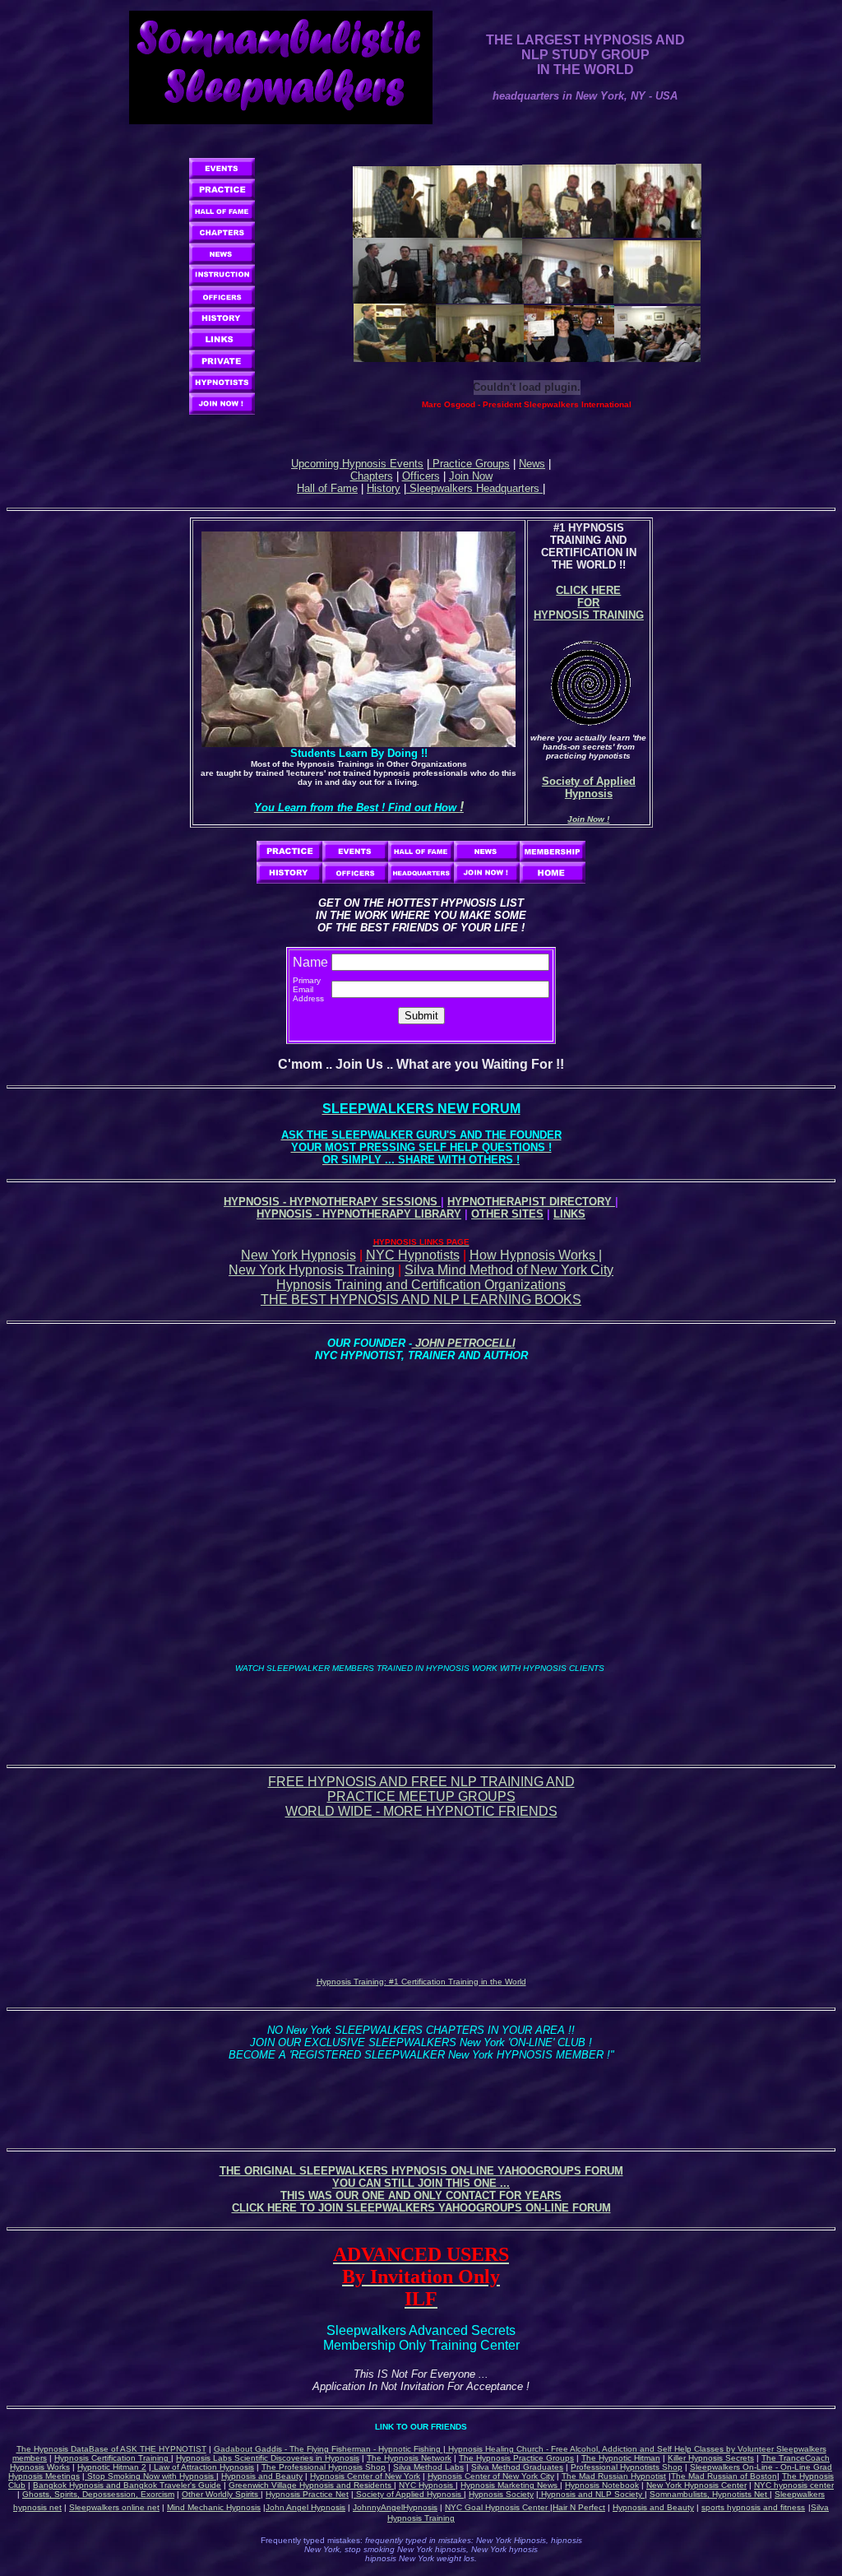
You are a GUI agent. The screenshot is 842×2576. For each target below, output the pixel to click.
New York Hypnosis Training (312, 1270)
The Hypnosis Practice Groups (516, 2458)
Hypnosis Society (501, 2494)
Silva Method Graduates (517, 2467)
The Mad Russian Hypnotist (614, 2476)
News (532, 464)
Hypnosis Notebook (602, 2485)
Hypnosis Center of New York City (491, 2476)
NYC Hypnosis (427, 2485)
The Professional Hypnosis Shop (324, 2467)
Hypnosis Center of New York (365, 2476)
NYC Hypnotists (413, 1255)
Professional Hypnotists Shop (627, 2467)
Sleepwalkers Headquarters (474, 488)
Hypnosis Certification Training (113, 2458)
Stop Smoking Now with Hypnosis (150, 2476)
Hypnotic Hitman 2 (112, 2467)
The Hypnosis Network (409, 2458)
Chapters (372, 476)
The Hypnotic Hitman (621, 2458)
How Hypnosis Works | (536, 1255)
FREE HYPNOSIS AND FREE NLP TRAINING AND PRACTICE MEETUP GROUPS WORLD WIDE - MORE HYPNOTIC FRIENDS (421, 1796)
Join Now (471, 476)
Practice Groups (470, 464)
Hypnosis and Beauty (262, 2476)
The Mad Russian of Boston (724, 2476)
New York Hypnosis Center (696, 2485)
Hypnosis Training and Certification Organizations (421, 1285)
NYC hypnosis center (794, 2485)
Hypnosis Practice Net (307, 2494)
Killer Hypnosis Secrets (711, 2458)
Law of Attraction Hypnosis (203, 2467)
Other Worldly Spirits (221, 2494)
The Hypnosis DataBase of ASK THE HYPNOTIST (111, 2449)
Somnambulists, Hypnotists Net (710, 2494)
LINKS (569, 1214)
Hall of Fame (327, 488)
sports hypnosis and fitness (753, 2507)
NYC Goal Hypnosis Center (497, 2507)
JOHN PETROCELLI (464, 1343)
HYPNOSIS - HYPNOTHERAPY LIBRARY (359, 1214)
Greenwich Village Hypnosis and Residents (311, 2485)
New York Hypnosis (298, 1255)
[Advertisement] (421, 1711)
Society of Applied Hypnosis (409, 2494)
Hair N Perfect (579, 2507)
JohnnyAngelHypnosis (395, 2507)
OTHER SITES (507, 1214)
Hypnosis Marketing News (510, 2485)
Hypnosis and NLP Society (592, 2494)
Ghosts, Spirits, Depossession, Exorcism (98, 2494)
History (384, 488)
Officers (421, 476)
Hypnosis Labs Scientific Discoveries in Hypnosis (268, 2458)
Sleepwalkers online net (114, 2507)
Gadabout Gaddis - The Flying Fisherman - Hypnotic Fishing (328, 2449)
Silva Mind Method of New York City (509, 1270)
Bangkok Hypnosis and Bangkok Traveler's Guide (127, 2485)
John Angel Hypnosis (305, 2507)
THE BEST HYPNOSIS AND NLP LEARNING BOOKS (421, 1300)
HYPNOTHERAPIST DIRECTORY (531, 1202)
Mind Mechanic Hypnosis (214, 2507)
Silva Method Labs (428, 2467)
